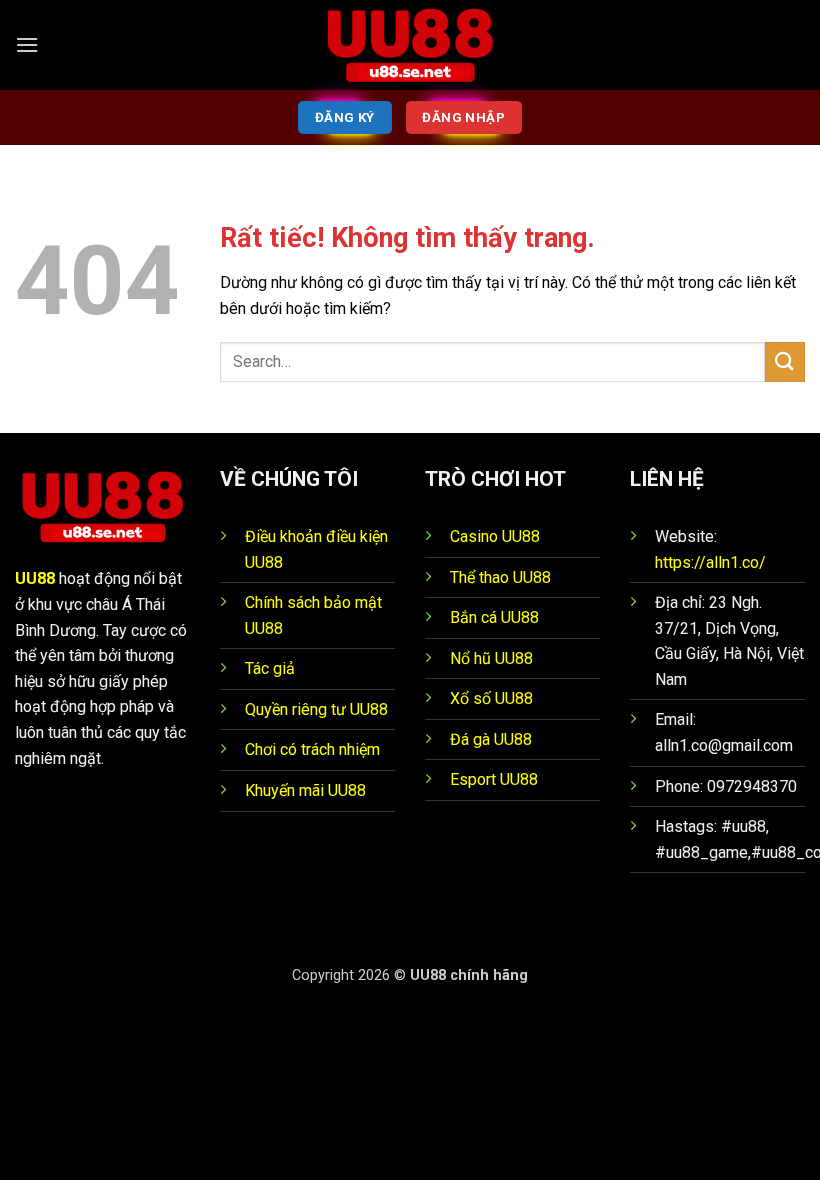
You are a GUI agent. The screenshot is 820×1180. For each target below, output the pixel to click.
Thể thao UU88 (500, 577)
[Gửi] (785, 361)
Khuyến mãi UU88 (305, 790)
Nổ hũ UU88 (491, 658)
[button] (27, 44)
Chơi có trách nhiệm (312, 749)
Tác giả (270, 668)
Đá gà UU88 (491, 739)
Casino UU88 (495, 536)
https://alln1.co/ (710, 562)
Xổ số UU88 (491, 698)
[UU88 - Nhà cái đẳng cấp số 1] (410, 45)
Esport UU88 (494, 779)
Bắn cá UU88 (494, 617)
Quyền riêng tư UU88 (316, 709)
